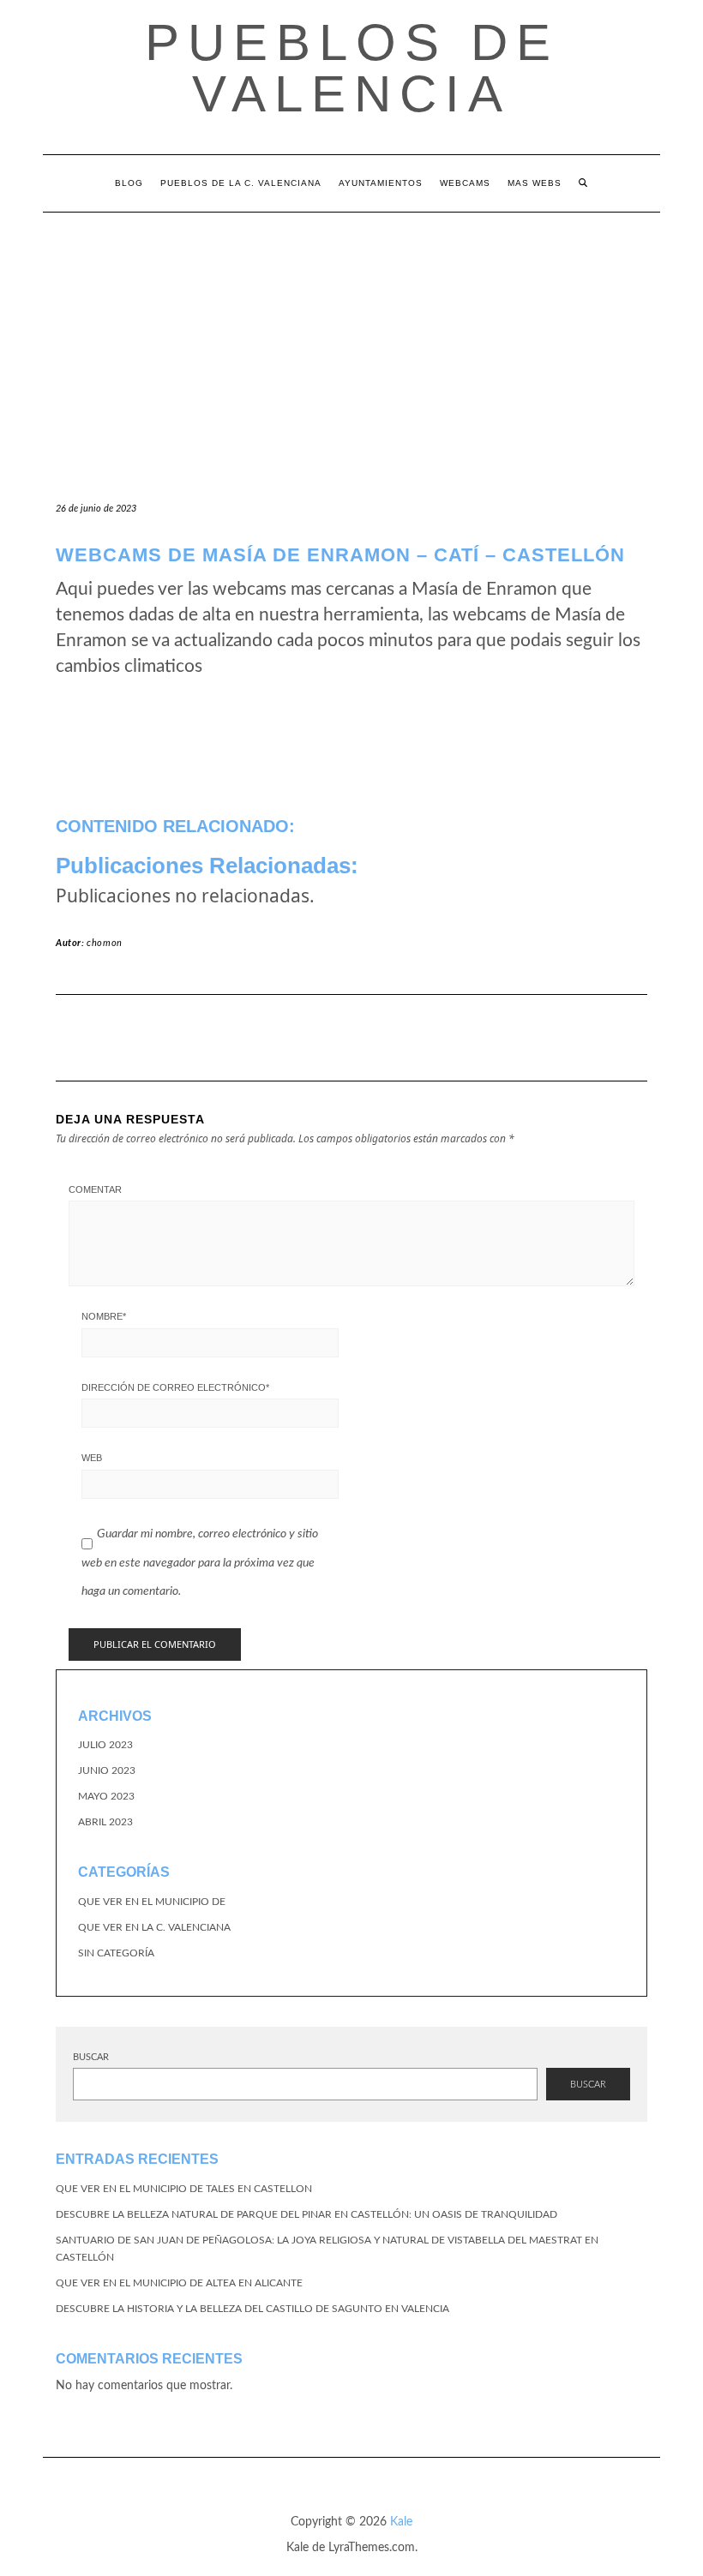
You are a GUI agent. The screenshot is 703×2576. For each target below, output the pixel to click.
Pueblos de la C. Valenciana (241, 183)
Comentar (95, 1189)
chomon (105, 943)
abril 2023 (105, 1822)
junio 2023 (107, 1770)
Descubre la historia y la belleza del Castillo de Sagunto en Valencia (252, 2309)
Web (92, 1458)
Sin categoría (116, 1953)
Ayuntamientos (381, 183)
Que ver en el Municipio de (152, 1902)
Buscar (91, 2057)
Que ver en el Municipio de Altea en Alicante (179, 2283)
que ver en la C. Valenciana (154, 1927)
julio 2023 (105, 1745)
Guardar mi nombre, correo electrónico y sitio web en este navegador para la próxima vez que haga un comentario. (200, 1563)
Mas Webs (535, 183)
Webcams (465, 183)
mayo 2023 (106, 1796)
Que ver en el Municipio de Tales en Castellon (184, 2189)
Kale (401, 2522)
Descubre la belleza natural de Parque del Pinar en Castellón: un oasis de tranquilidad (306, 2214)
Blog (129, 183)
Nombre (104, 1316)
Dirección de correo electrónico (175, 1387)
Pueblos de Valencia (352, 68)
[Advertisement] (351, 341)
